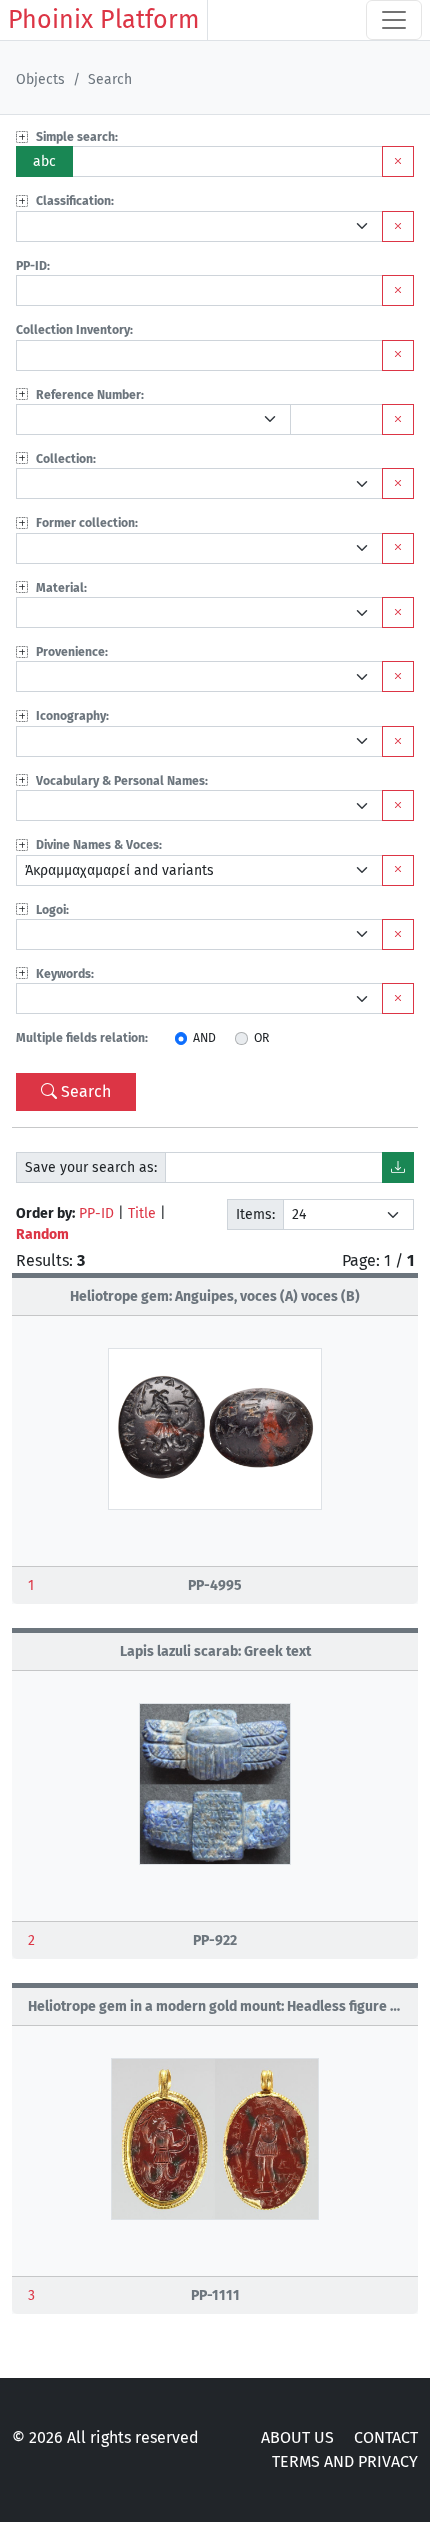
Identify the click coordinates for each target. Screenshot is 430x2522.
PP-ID (96, 1213)
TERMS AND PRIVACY (345, 2461)
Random (42, 1234)
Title (142, 1213)
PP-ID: (33, 266)
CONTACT (386, 2437)
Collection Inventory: (74, 330)
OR (261, 1038)
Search (86, 1091)
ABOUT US (297, 2437)
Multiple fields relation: (82, 1038)
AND (204, 1038)
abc (44, 161)
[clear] (398, 226)
